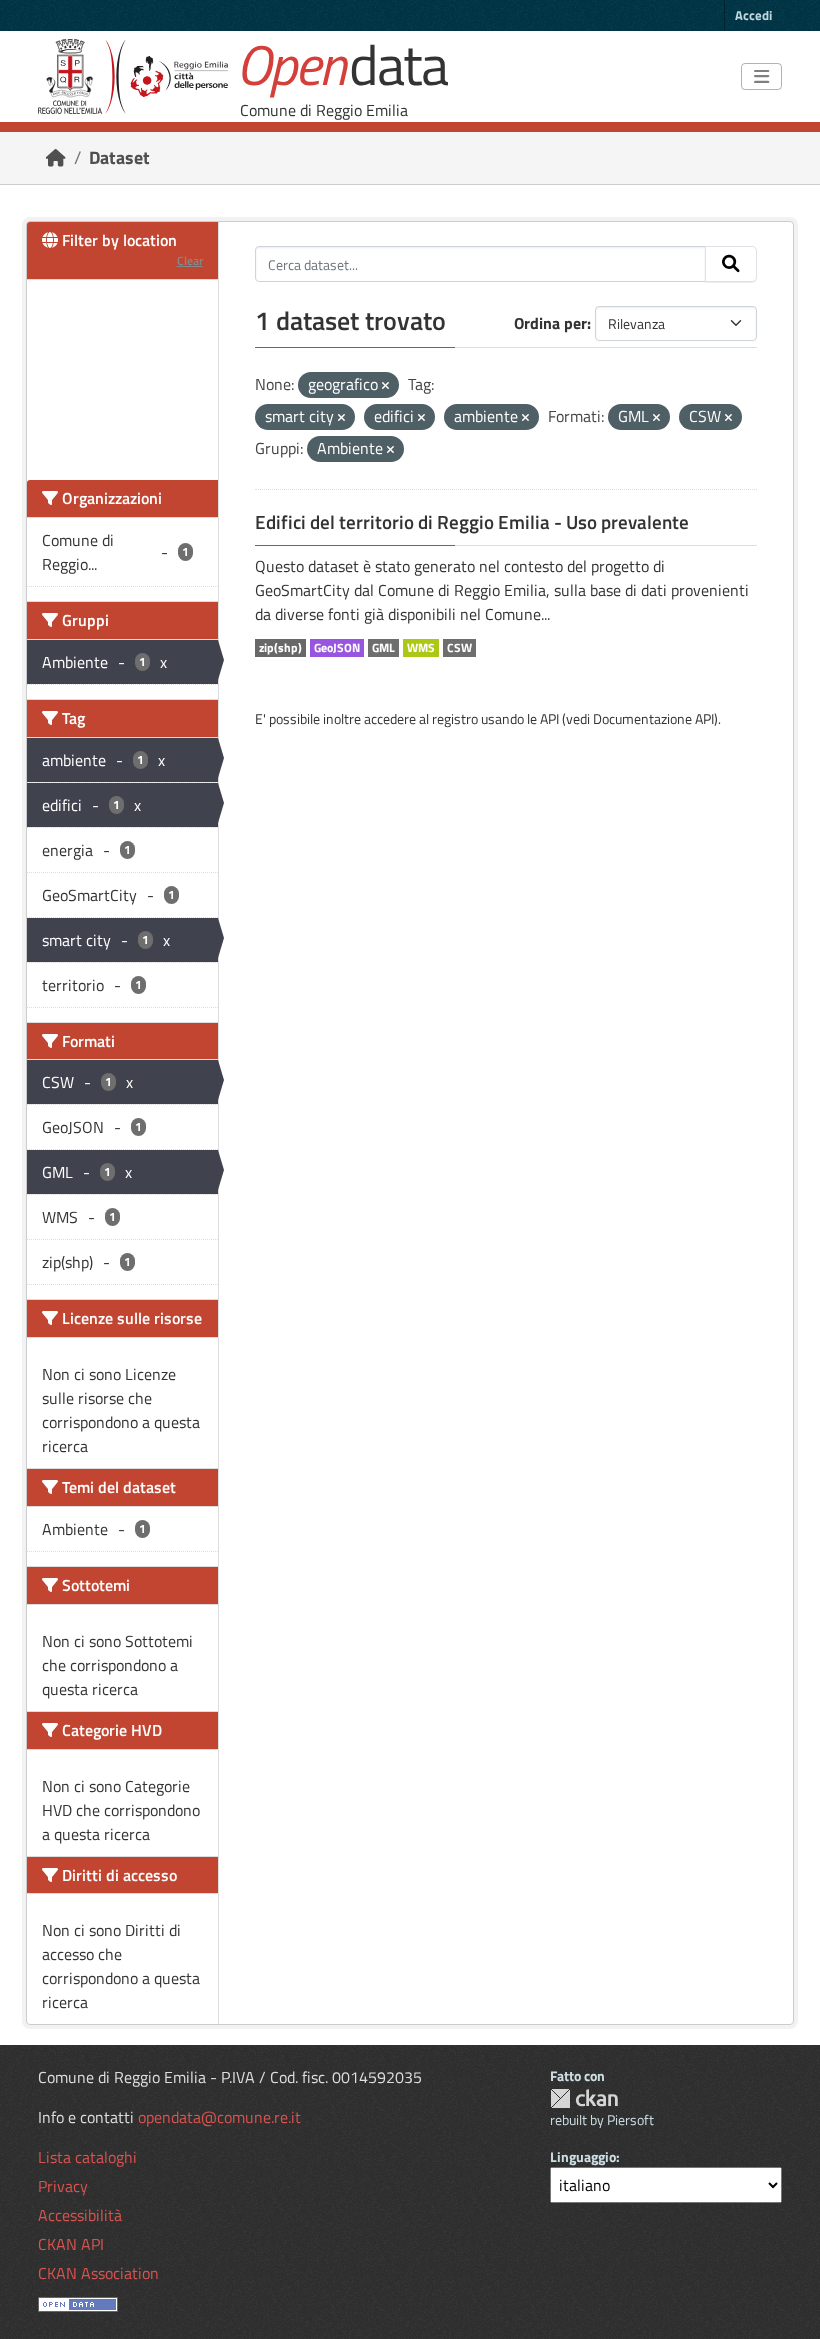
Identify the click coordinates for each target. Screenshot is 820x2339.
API (549, 718)
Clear (190, 260)
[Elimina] (385, 386)
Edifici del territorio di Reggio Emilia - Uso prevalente (472, 522)
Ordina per (550, 323)
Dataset (119, 157)
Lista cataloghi (87, 2157)
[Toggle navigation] (761, 77)
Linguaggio (583, 2156)
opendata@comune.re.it (219, 2117)
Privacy (63, 2186)
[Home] (56, 157)
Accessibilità (80, 2215)
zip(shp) (280, 648)
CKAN (584, 2098)
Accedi (753, 15)
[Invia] (731, 264)
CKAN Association (98, 2273)
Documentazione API (653, 718)
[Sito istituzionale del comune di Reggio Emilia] (133, 76)
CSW (459, 648)
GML (383, 648)
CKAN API (71, 2244)
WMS (421, 648)
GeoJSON (337, 648)
